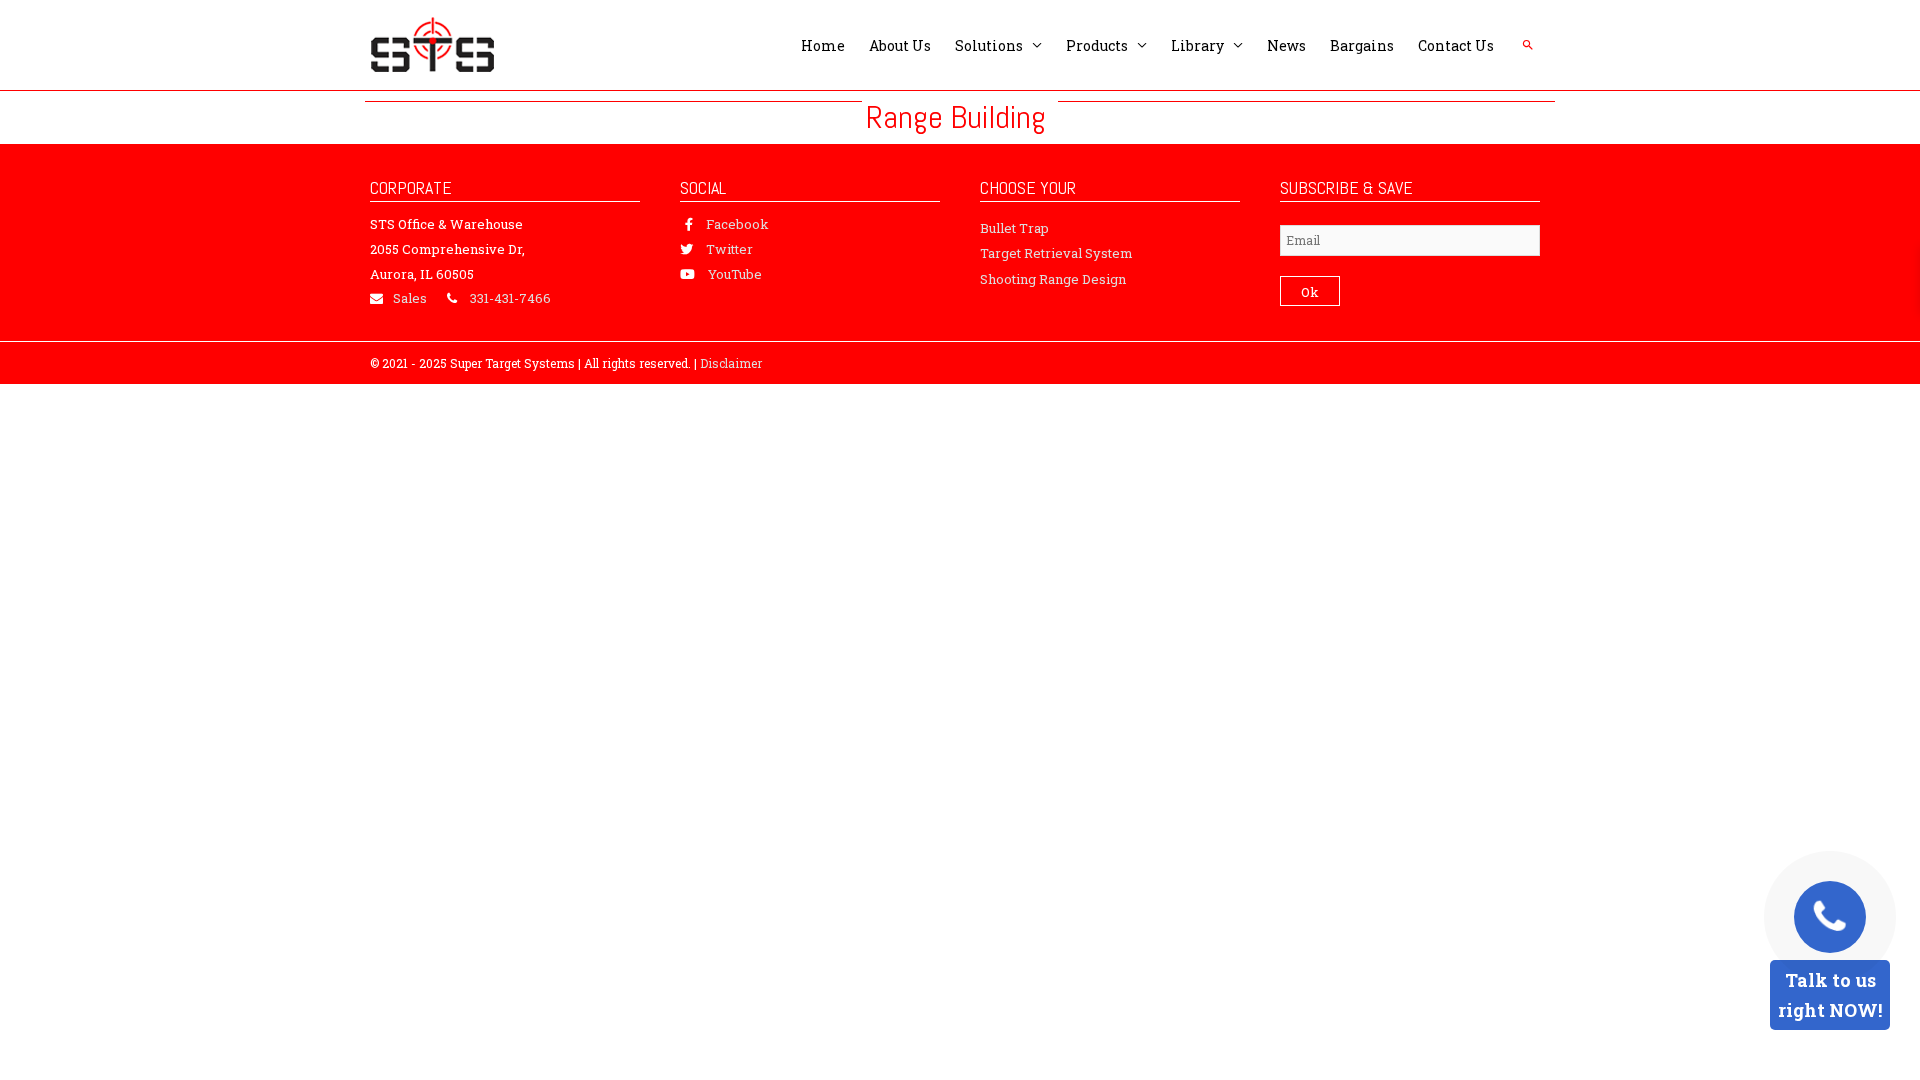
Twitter (729, 249)
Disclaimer (731, 363)
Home (823, 45)
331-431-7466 (510, 298)
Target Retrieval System (1056, 253)
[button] (1528, 45)
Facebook (737, 224)
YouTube (735, 274)
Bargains (1362, 45)
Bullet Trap (1014, 228)
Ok (1310, 292)
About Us (900, 45)
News (1286, 45)
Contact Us (1456, 45)
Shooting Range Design (1053, 279)
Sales (410, 298)
